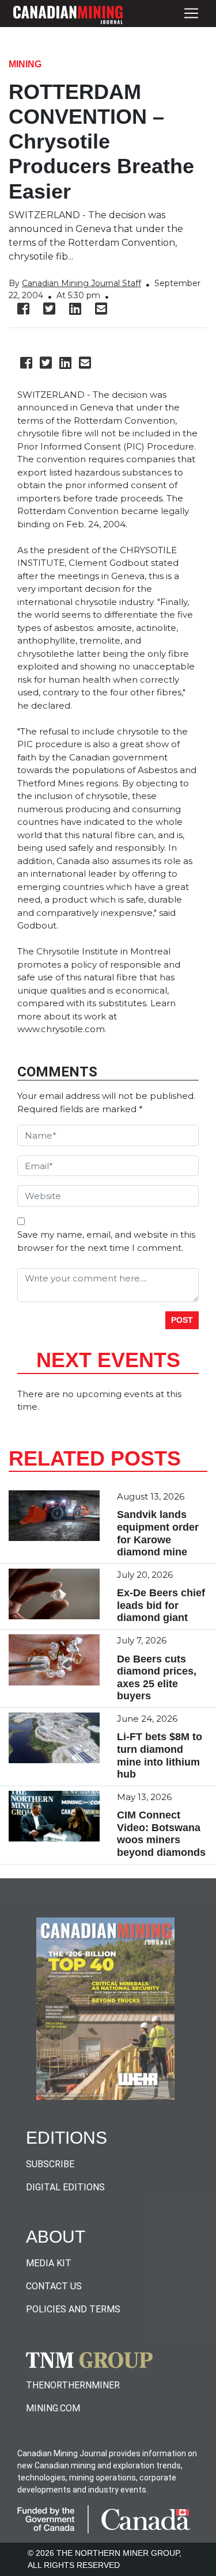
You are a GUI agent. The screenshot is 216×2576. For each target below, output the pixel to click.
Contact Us (54, 2286)
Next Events (108, 1360)
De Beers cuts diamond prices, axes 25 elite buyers (157, 1678)
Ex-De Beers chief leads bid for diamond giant (161, 1605)
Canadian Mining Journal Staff (82, 283)
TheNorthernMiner (73, 2385)
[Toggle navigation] (191, 14)
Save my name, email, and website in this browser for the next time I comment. (106, 1241)
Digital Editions (65, 2187)
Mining (25, 64)
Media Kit (49, 2263)
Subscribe (50, 2164)
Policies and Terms (73, 2309)
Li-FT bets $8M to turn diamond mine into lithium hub (160, 1755)
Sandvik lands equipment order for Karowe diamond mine (158, 1533)
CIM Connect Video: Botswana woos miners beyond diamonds (161, 1834)
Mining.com (53, 2408)
